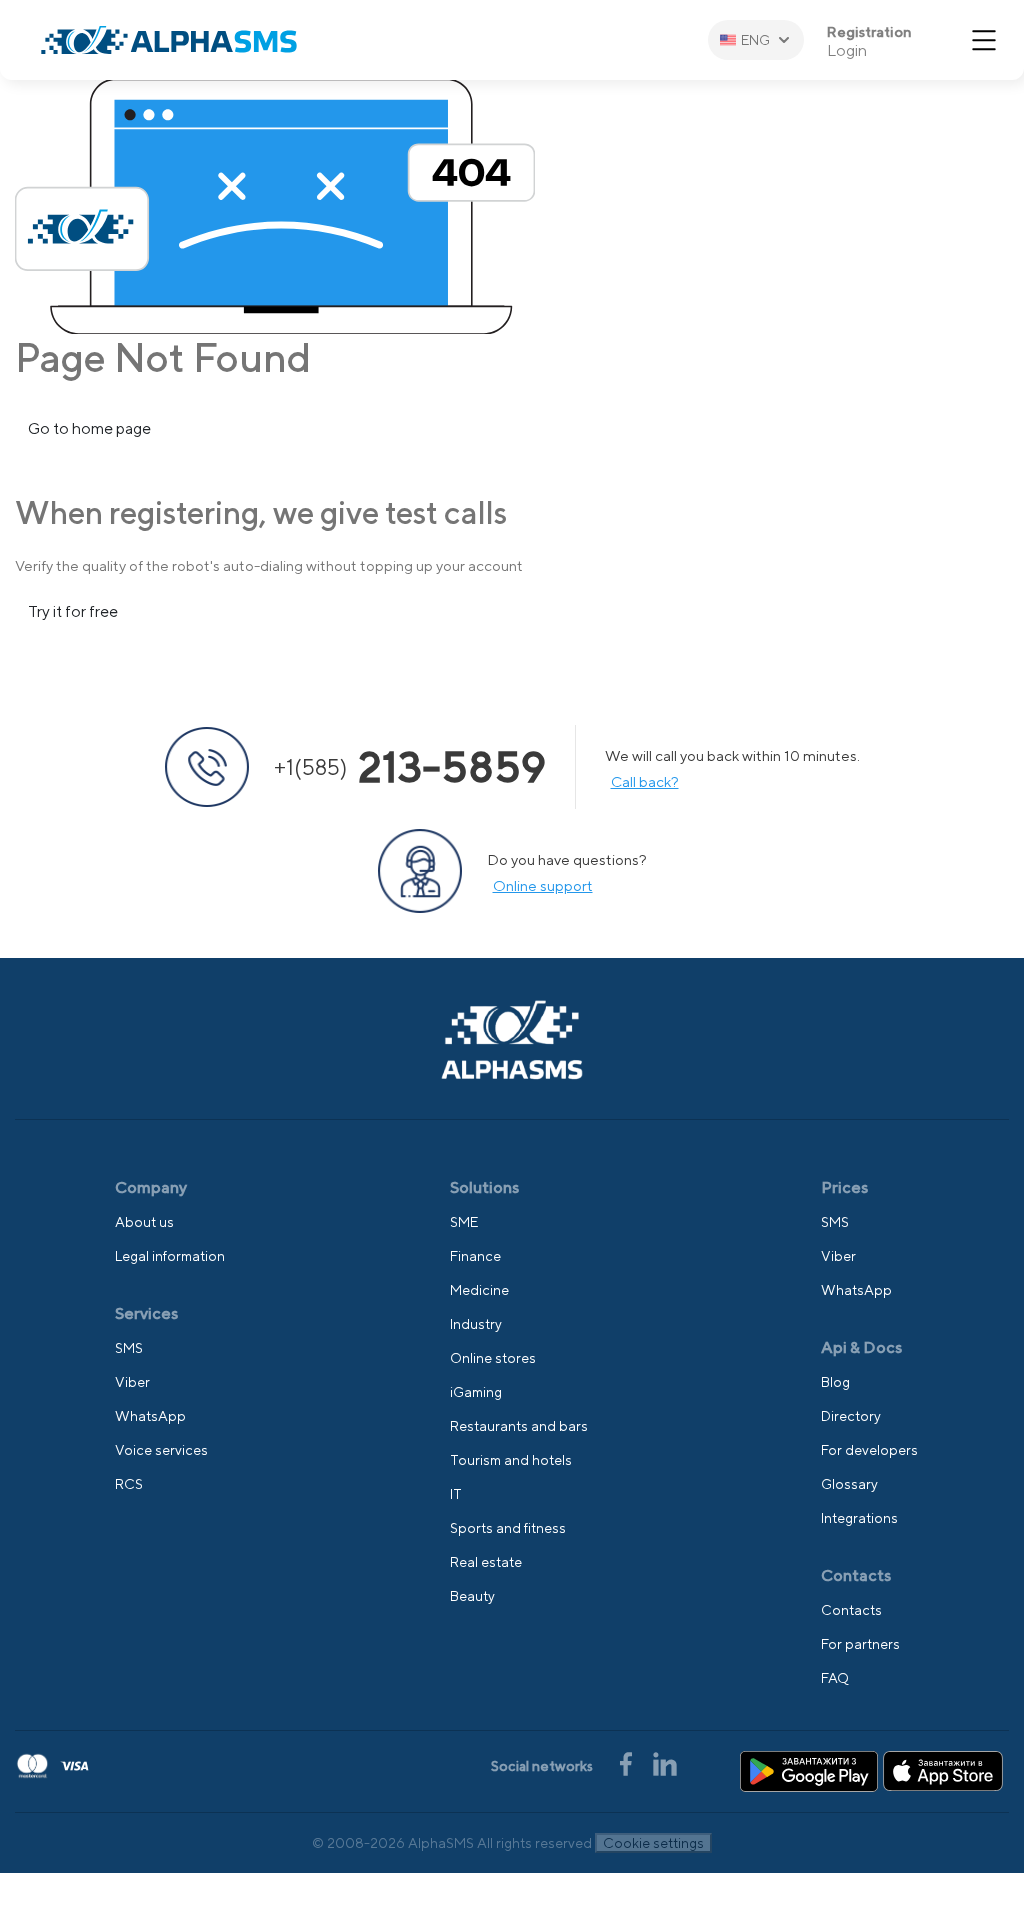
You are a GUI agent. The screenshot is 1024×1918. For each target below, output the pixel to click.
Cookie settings (653, 1843)
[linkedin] (665, 1762)
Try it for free (73, 611)
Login (847, 51)
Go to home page (89, 428)
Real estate (486, 1562)
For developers (869, 1450)
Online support (543, 885)
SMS (129, 1348)
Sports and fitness (508, 1528)
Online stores (493, 1358)
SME (464, 1222)
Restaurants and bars (519, 1426)
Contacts (851, 1610)
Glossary (849, 1484)
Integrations (859, 1518)
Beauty (472, 1596)
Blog (835, 1382)
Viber (132, 1382)
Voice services (161, 1450)
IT (456, 1494)
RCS (129, 1484)
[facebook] (627, 1762)
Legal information (170, 1256)
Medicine (479, 1290)
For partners (860, 1644)
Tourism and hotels (511, 1460)
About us (144, 1222)
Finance (475, 1256)
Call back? (645, 781)
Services (146, 1313)
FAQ (835, 1678)
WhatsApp (150, 1416)
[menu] (984, 40)
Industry (476, 1324)
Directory (851, 1416)
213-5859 (410, 767)
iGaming (476, 1392)
